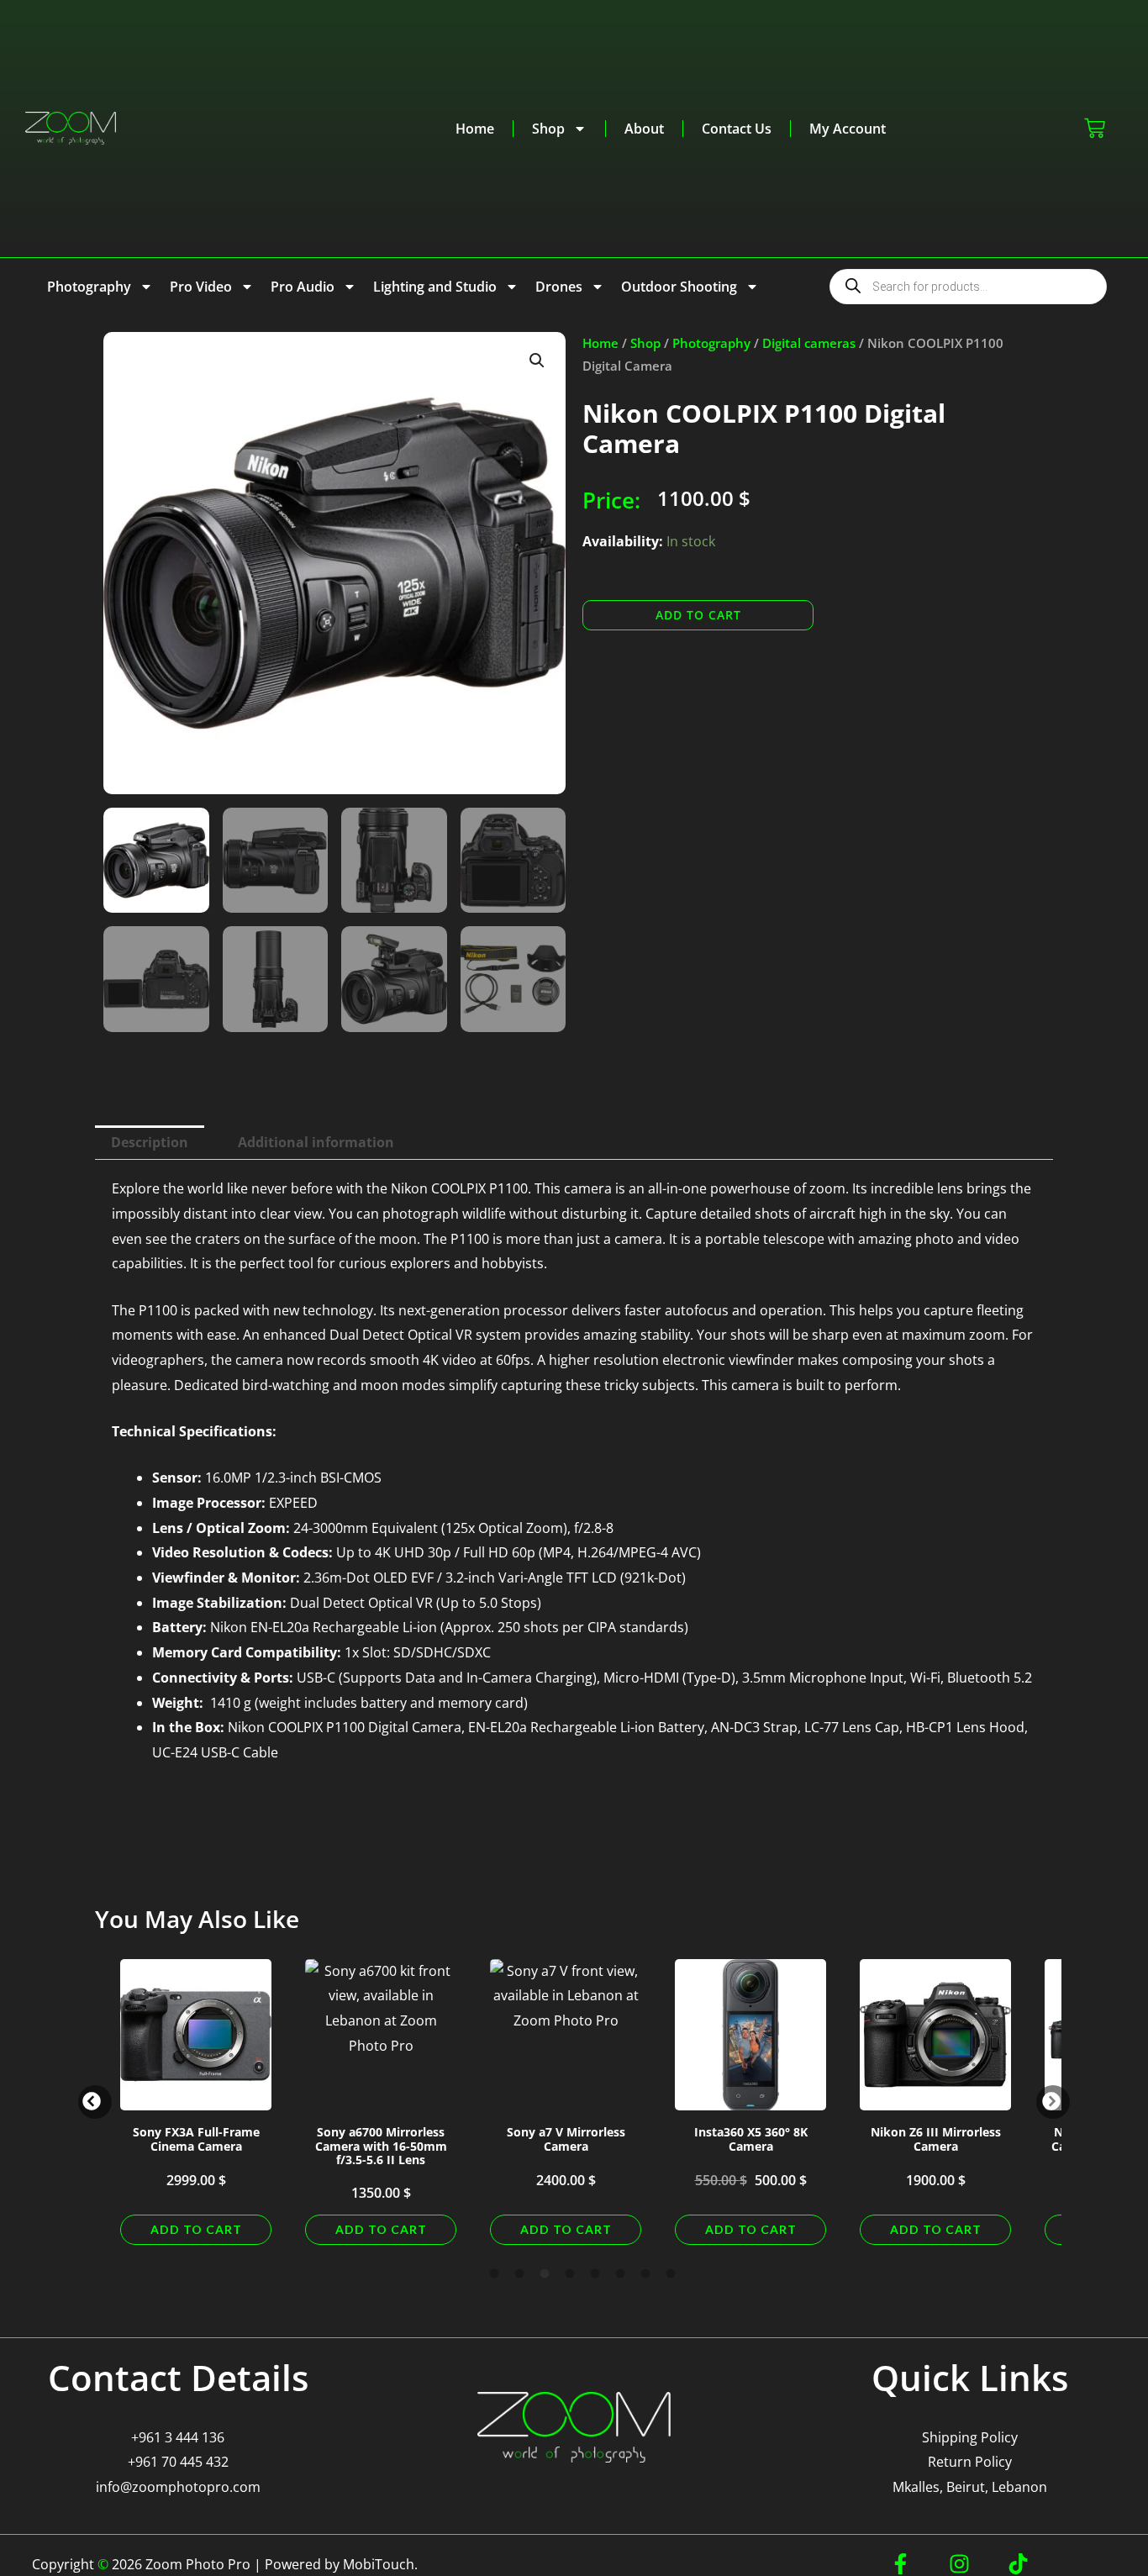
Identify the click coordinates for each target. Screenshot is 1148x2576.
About (644, 129)
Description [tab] (150, 1142)
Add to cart (698, 615)
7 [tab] (645, 2274)
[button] (537, 361)
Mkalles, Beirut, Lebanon (970, 2487)
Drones (559, 287)
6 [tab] (620, 2274)
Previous (95, 2102)
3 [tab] (545, 2274)
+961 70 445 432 (178, 2462)
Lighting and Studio (435, 287)
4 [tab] (570, 2274)
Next (1053, 2102)
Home (475, 129)
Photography (89, 287)
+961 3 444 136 (178, 2437)
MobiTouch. (380, 2564)
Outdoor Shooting (679, 287)
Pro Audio (303, 287)
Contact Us (737, 129)
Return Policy (970, 2462)
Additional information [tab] (316, 1142)
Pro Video (201, 287)
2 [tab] (519, 2274)
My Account (848, 129)
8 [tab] (671, 2274)
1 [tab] (494, 2274)
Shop (548, 129)
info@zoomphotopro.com (178, 2487)
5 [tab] (595, 2274)
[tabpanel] (196, 2102)
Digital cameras (809, 343)
